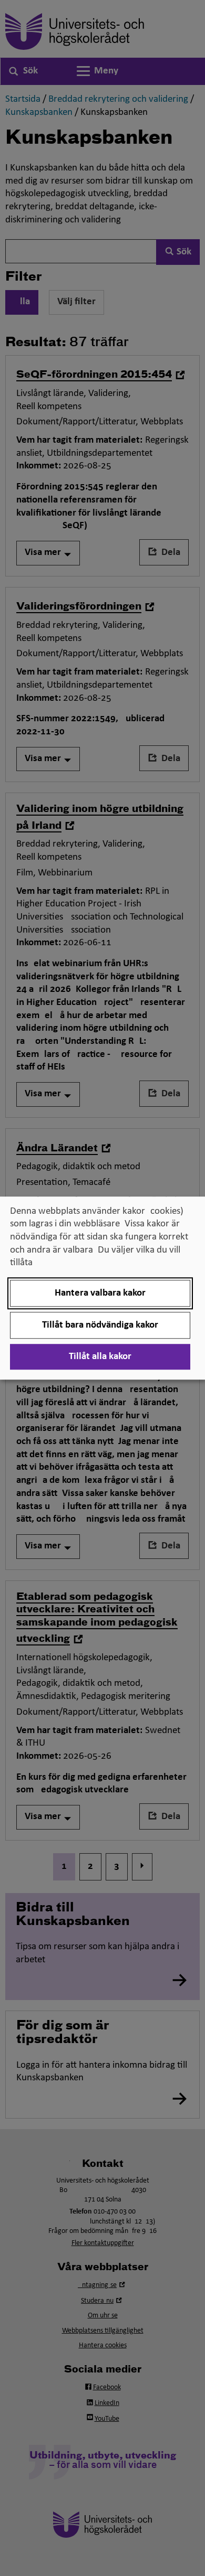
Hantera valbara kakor (100, 1293)
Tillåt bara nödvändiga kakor (100, 1325)
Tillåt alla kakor (100, 1357)
